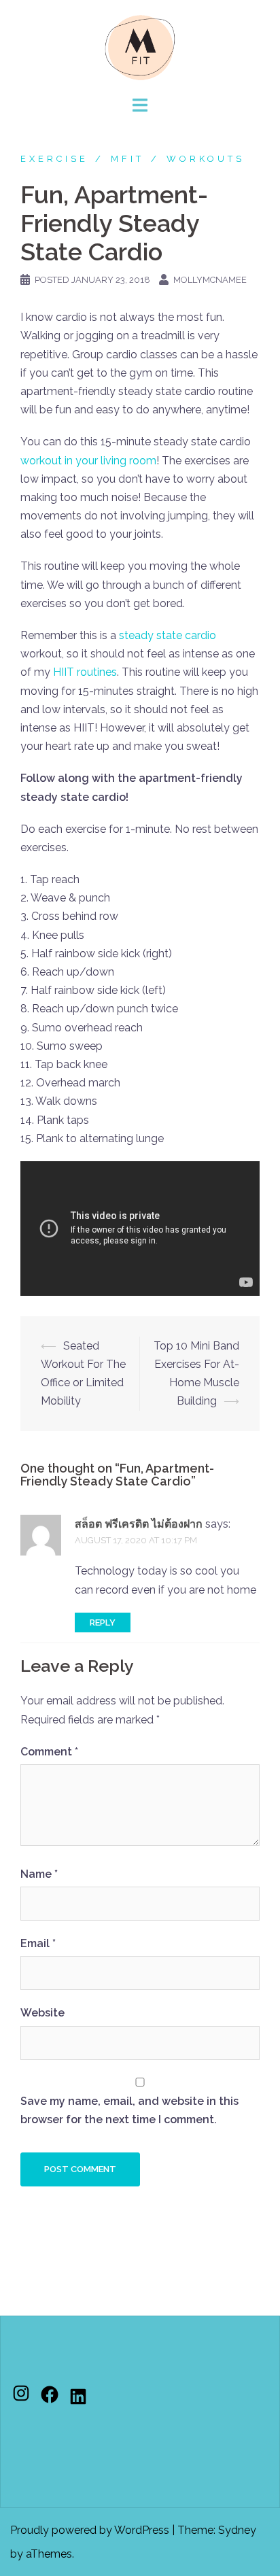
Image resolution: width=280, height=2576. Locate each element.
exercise (54, 159)
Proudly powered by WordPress (90, 2530)
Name (39, 1874)
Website (42, 2013)
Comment (49, 1752)
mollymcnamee (210, 280)
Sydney (237, 2530)
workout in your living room (88, 461)
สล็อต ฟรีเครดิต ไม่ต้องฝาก (139, 1524)
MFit (127, 159)
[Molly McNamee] (140, 47)
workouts (206, 159)
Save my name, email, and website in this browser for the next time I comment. (129, 2110)
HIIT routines (85, 672)
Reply (103, 1622)
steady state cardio (168, 635)
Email (38, 1943)
